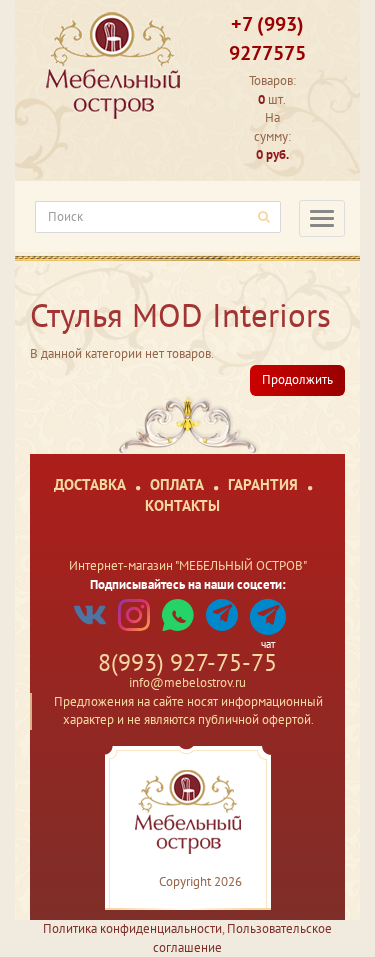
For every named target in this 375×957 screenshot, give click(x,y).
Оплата (177, 484)
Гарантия (263, 484)
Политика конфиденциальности (132, 928)
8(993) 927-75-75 (187, 662)
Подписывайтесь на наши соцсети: (188, 584)
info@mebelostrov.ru (187, 682)
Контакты (182, 505)
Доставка (90, 484)
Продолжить (297, 379)
